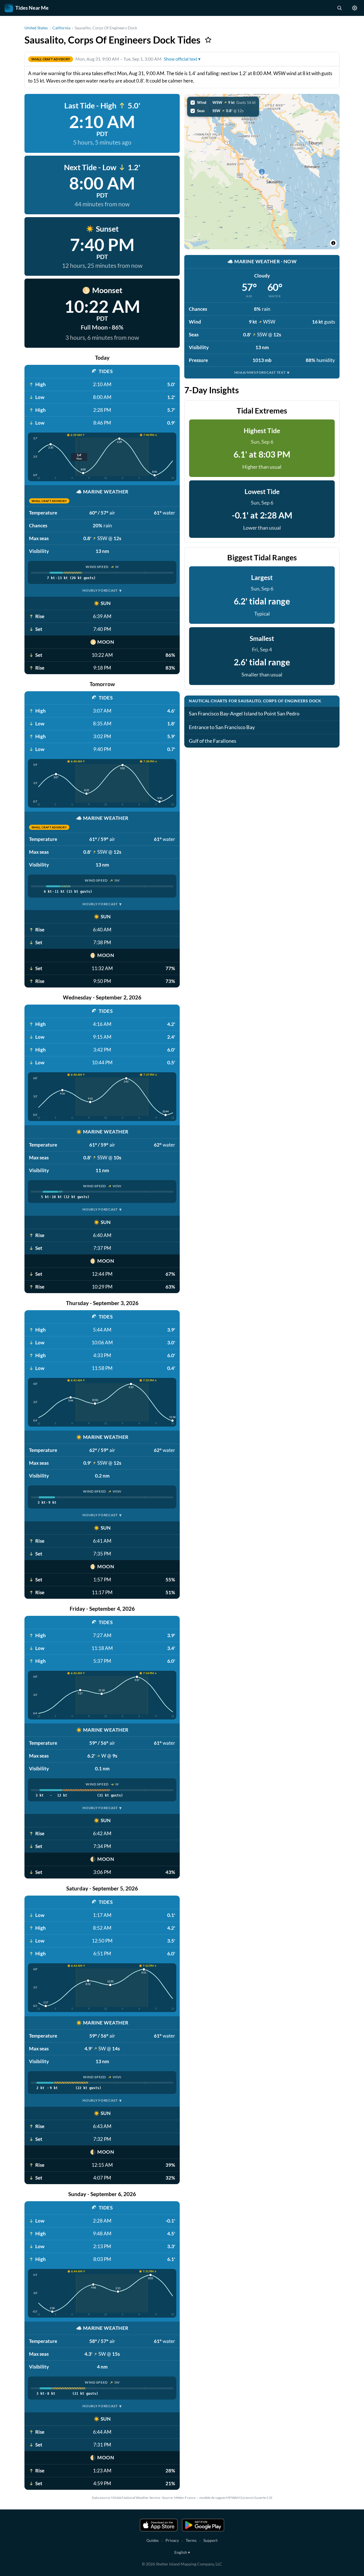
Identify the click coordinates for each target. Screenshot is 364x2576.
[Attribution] (333, 243)
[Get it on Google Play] (203, 2525)
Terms (191, 2540)
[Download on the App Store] (159, 2525)
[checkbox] (223, 102)
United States (36, 28)
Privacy (172, 2540)
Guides (153, 2540)
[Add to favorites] (208, 40)
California (61, 28)
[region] (262, 172)
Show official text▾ (182, 59)
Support (210, 2540)
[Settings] (355, 8)
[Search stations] (339, 8)
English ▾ (182, 2552)
